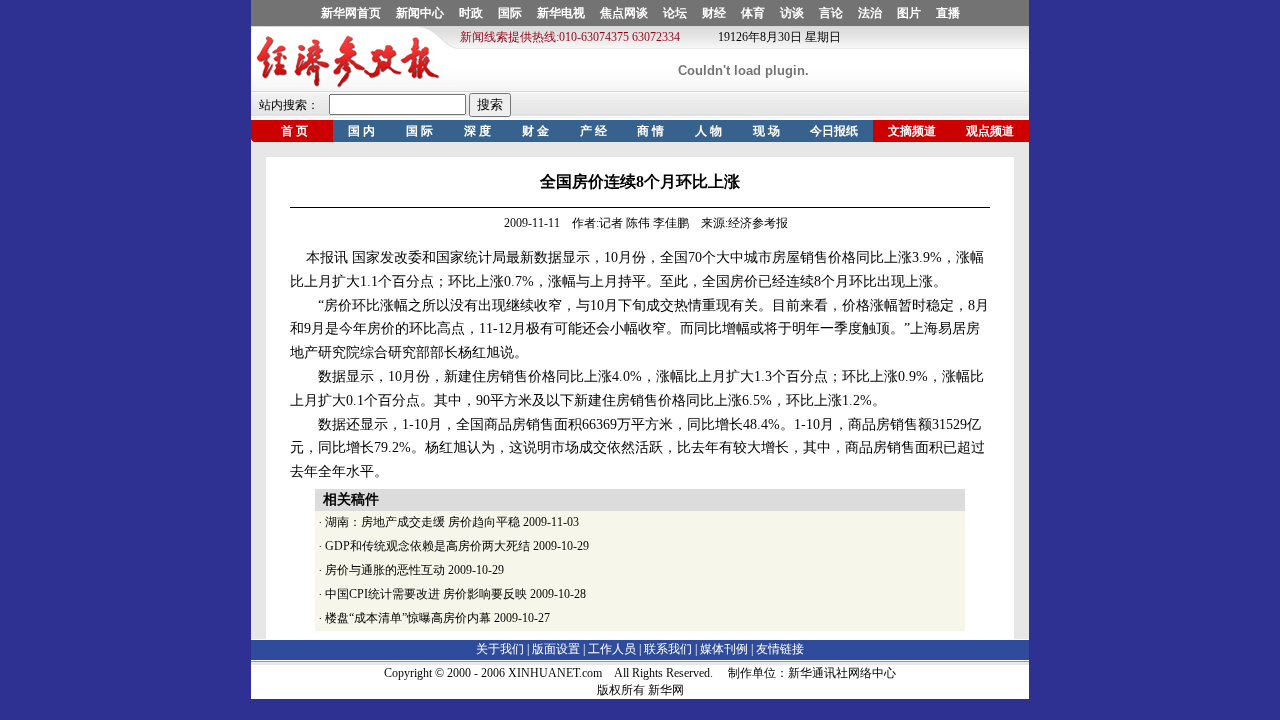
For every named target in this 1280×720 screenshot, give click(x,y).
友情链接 (780, 649)
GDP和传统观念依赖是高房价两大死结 (427, 546)
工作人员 (612, 649)
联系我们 (668, 649)
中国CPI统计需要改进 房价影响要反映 (426, 594)
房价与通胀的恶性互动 (385, 570)
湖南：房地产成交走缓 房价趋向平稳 (422, 522)
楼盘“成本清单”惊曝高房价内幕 (408, 618)
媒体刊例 (724, 649)
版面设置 (556, 649)
